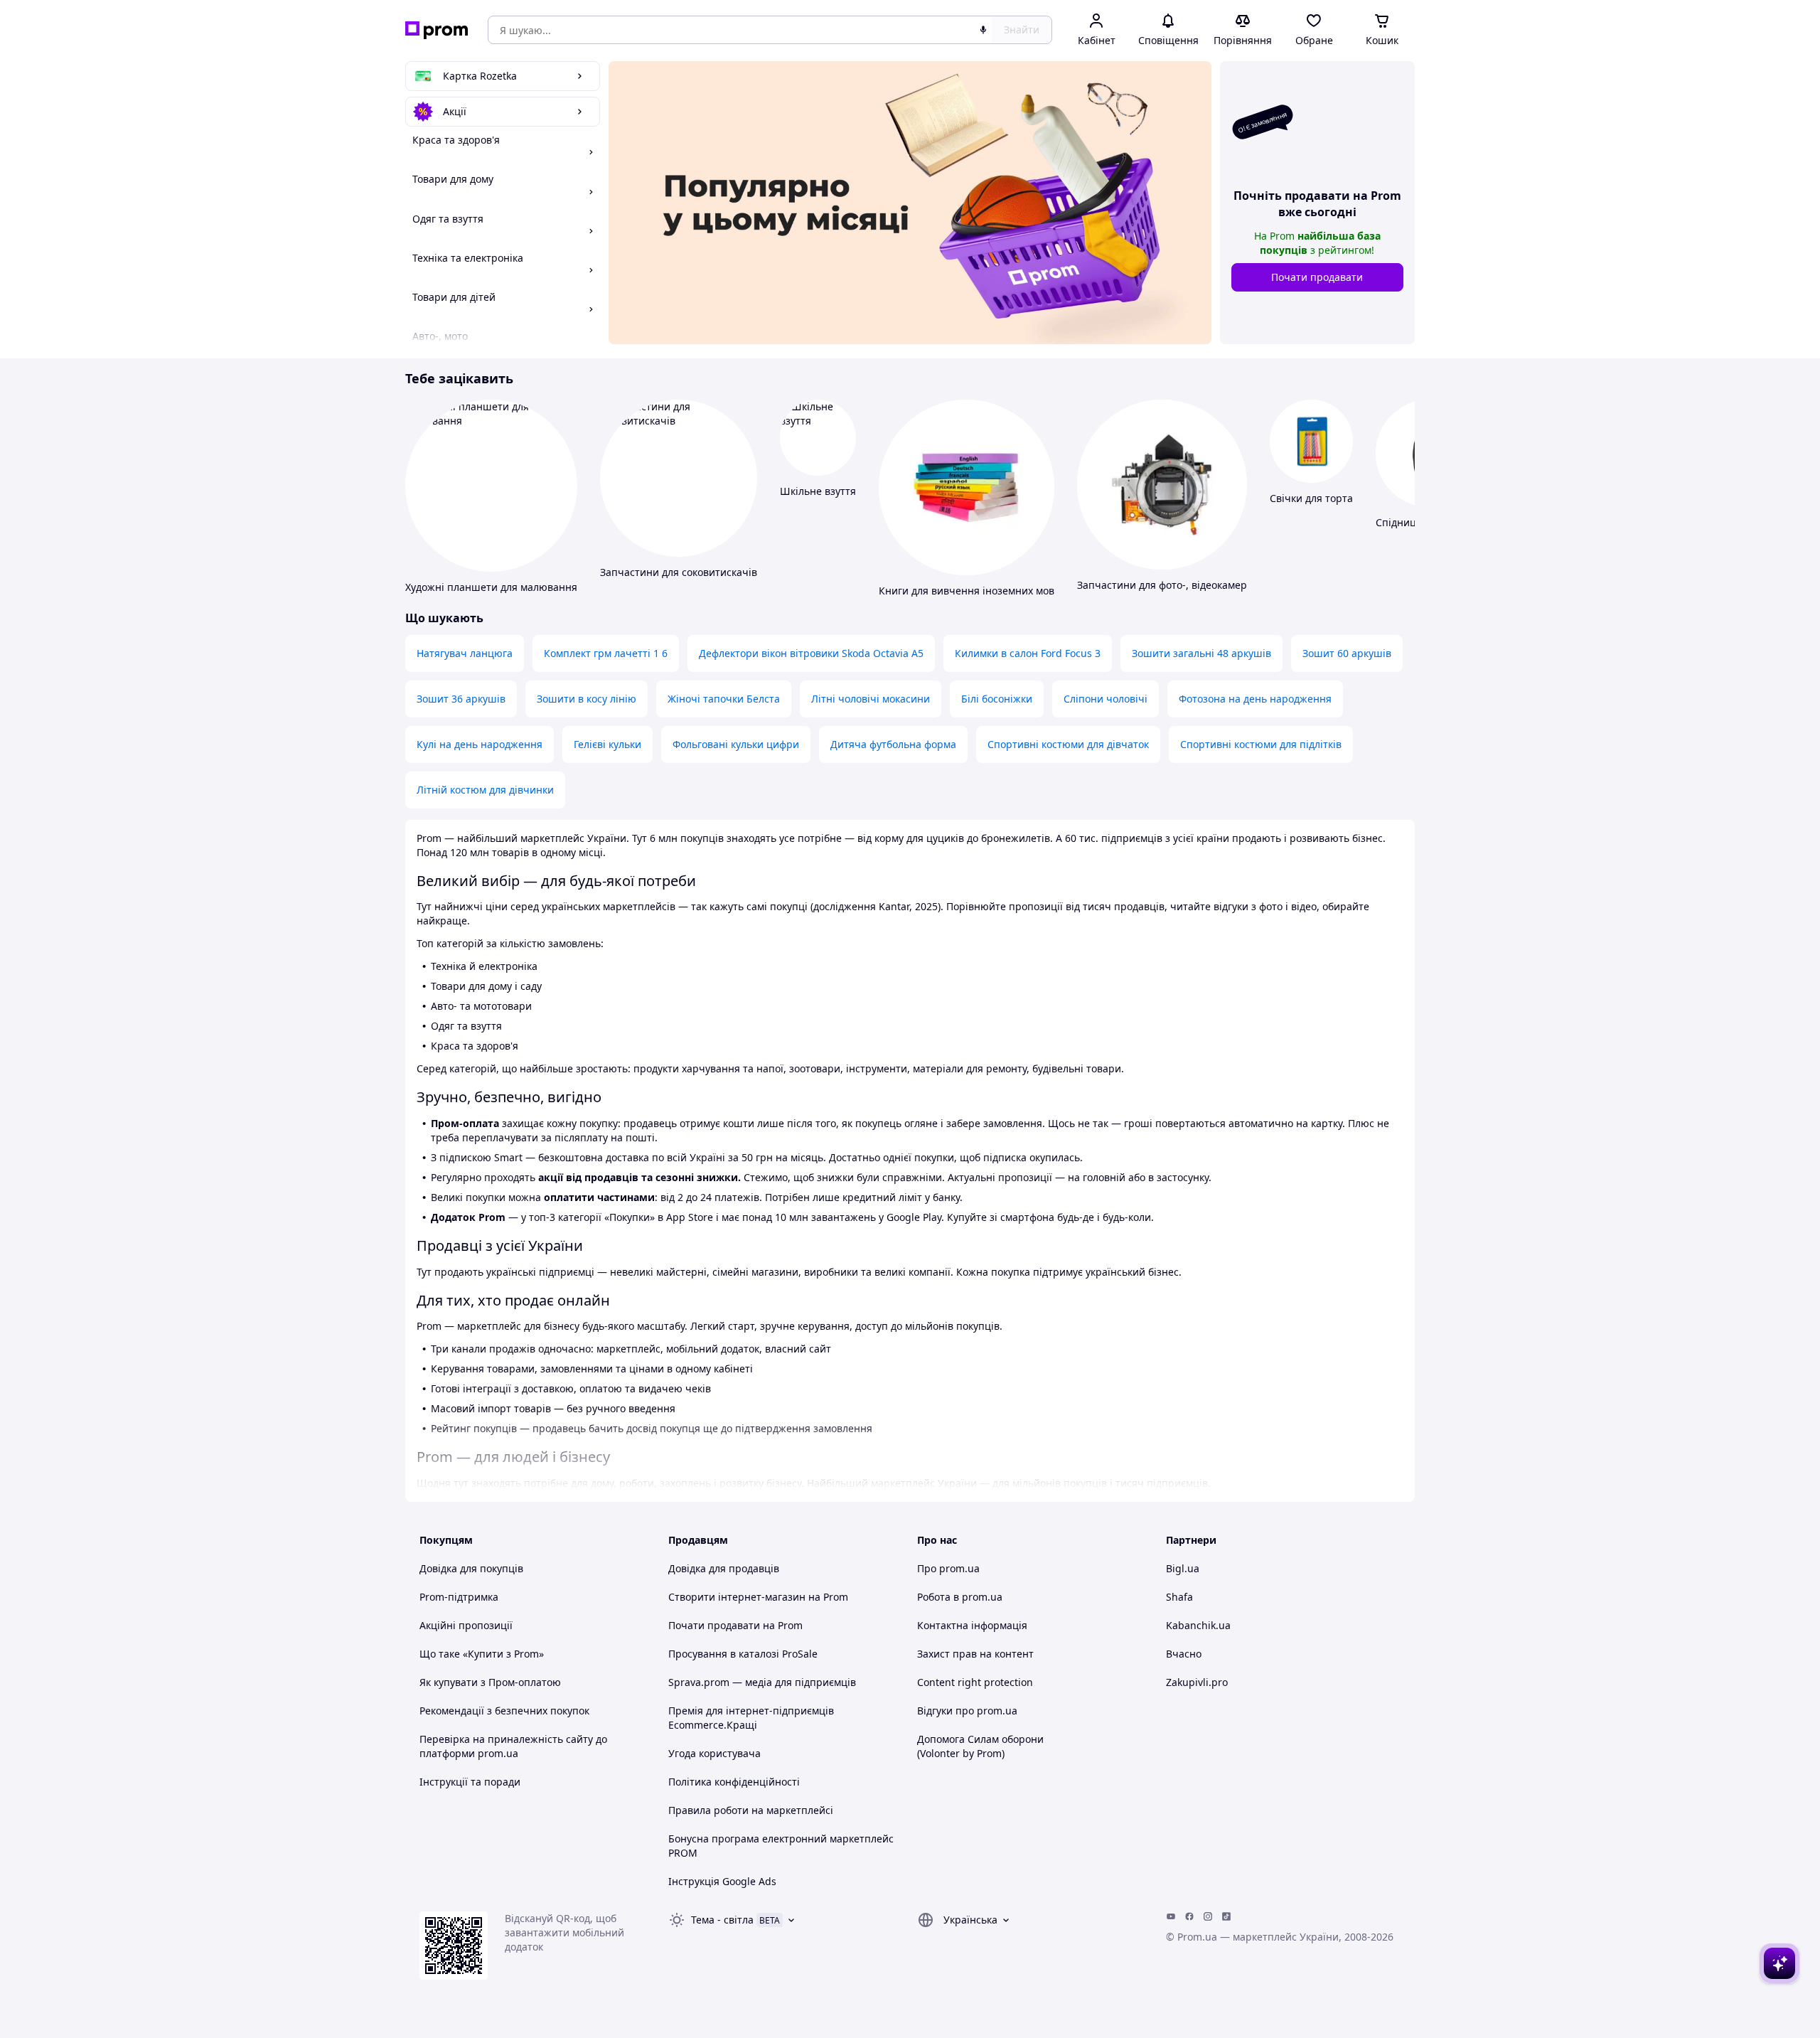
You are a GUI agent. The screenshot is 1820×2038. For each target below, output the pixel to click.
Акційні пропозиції (466, 1625)
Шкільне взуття (818, 491)
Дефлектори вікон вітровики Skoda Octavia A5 (811, 653)
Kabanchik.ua (1198, 1625)
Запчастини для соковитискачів (679, 572)
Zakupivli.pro (1197, 1682)
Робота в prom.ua (960, 1597)
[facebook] (1189, 1916)
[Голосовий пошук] (983, 30)
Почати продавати (1317, 277)
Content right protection (975, 1682)
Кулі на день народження (480, 744)
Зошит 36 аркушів (461, 699)
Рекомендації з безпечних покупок (504, 1711)
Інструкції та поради (470, 1782)
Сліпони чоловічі (1106, 699)
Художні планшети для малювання (491, 587)
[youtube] (1171, 1916)
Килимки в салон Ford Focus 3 (1028, 653)
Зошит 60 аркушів (1347, 653)
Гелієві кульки (607, 744)
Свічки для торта (1311, 498)
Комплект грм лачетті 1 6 (606, 653)
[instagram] (1208, 1916)
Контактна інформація (972, 1625)
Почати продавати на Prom (735, 1625)
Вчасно (1184, 1654)
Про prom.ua (948, 1568)
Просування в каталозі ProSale (743, 1654)
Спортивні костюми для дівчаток (1068, 744)
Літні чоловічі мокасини (871, 699)
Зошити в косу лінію (587, 699)
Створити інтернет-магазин (737, 1597)
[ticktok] (1226, 1916)
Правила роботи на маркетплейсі (751, 1810)
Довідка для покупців (471, 1568)
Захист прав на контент (975, 1654)
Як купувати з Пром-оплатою (490, 1682)
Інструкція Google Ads (722, 1881)
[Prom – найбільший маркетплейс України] (437, 30)
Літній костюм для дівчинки (485, 790)
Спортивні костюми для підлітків (1261, 744)
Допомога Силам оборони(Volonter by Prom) (980, 1746)
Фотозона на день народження (1255, 699)
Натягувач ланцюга (465, 653)
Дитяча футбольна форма (893, 744)
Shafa (1179, 1597)
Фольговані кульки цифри (736, 744)
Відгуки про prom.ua (967, 1711)
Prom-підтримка (459, 1597)
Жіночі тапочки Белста (724, 699)
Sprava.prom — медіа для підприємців (762, 1682)
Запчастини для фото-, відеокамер (1162, 585)
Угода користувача (714, 1753)
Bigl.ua (1183, 1568)
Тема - (722, 1920)
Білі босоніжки (997, 699)
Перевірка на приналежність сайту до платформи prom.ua (513, 1746)
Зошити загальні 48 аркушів (1201, 653)
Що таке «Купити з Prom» (482, 1654)
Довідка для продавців (724, 1568)
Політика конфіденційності (734, 1782)
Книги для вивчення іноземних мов (967, 591)
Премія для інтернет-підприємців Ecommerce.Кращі (751, 1718)
